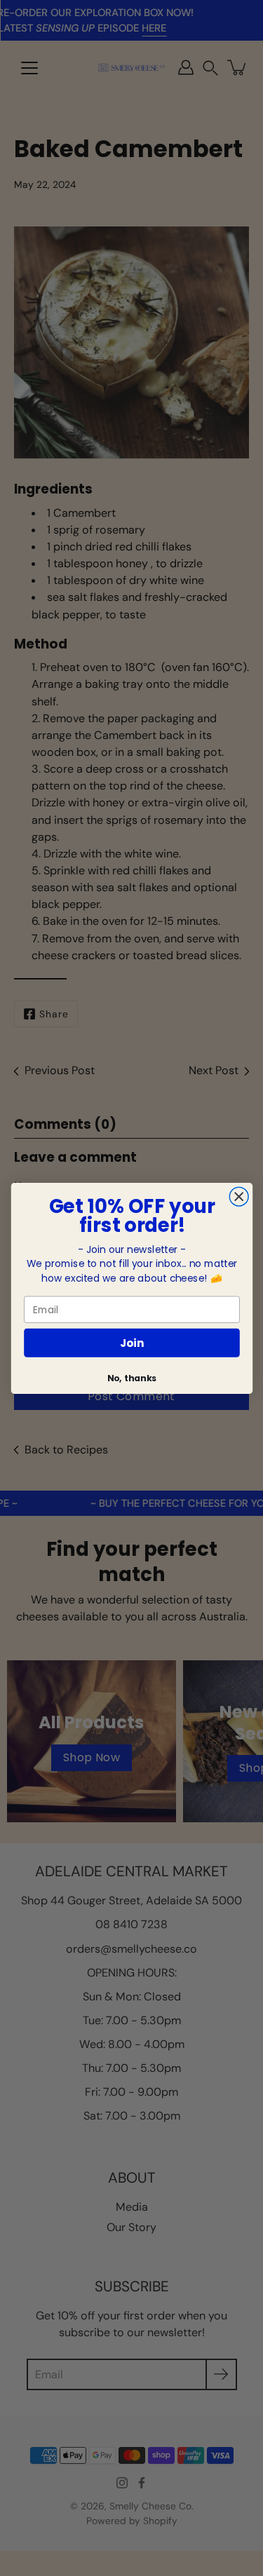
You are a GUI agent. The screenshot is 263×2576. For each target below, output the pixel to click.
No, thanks (131, 1378)
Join (132, 1342)
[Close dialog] (239, 1197)
